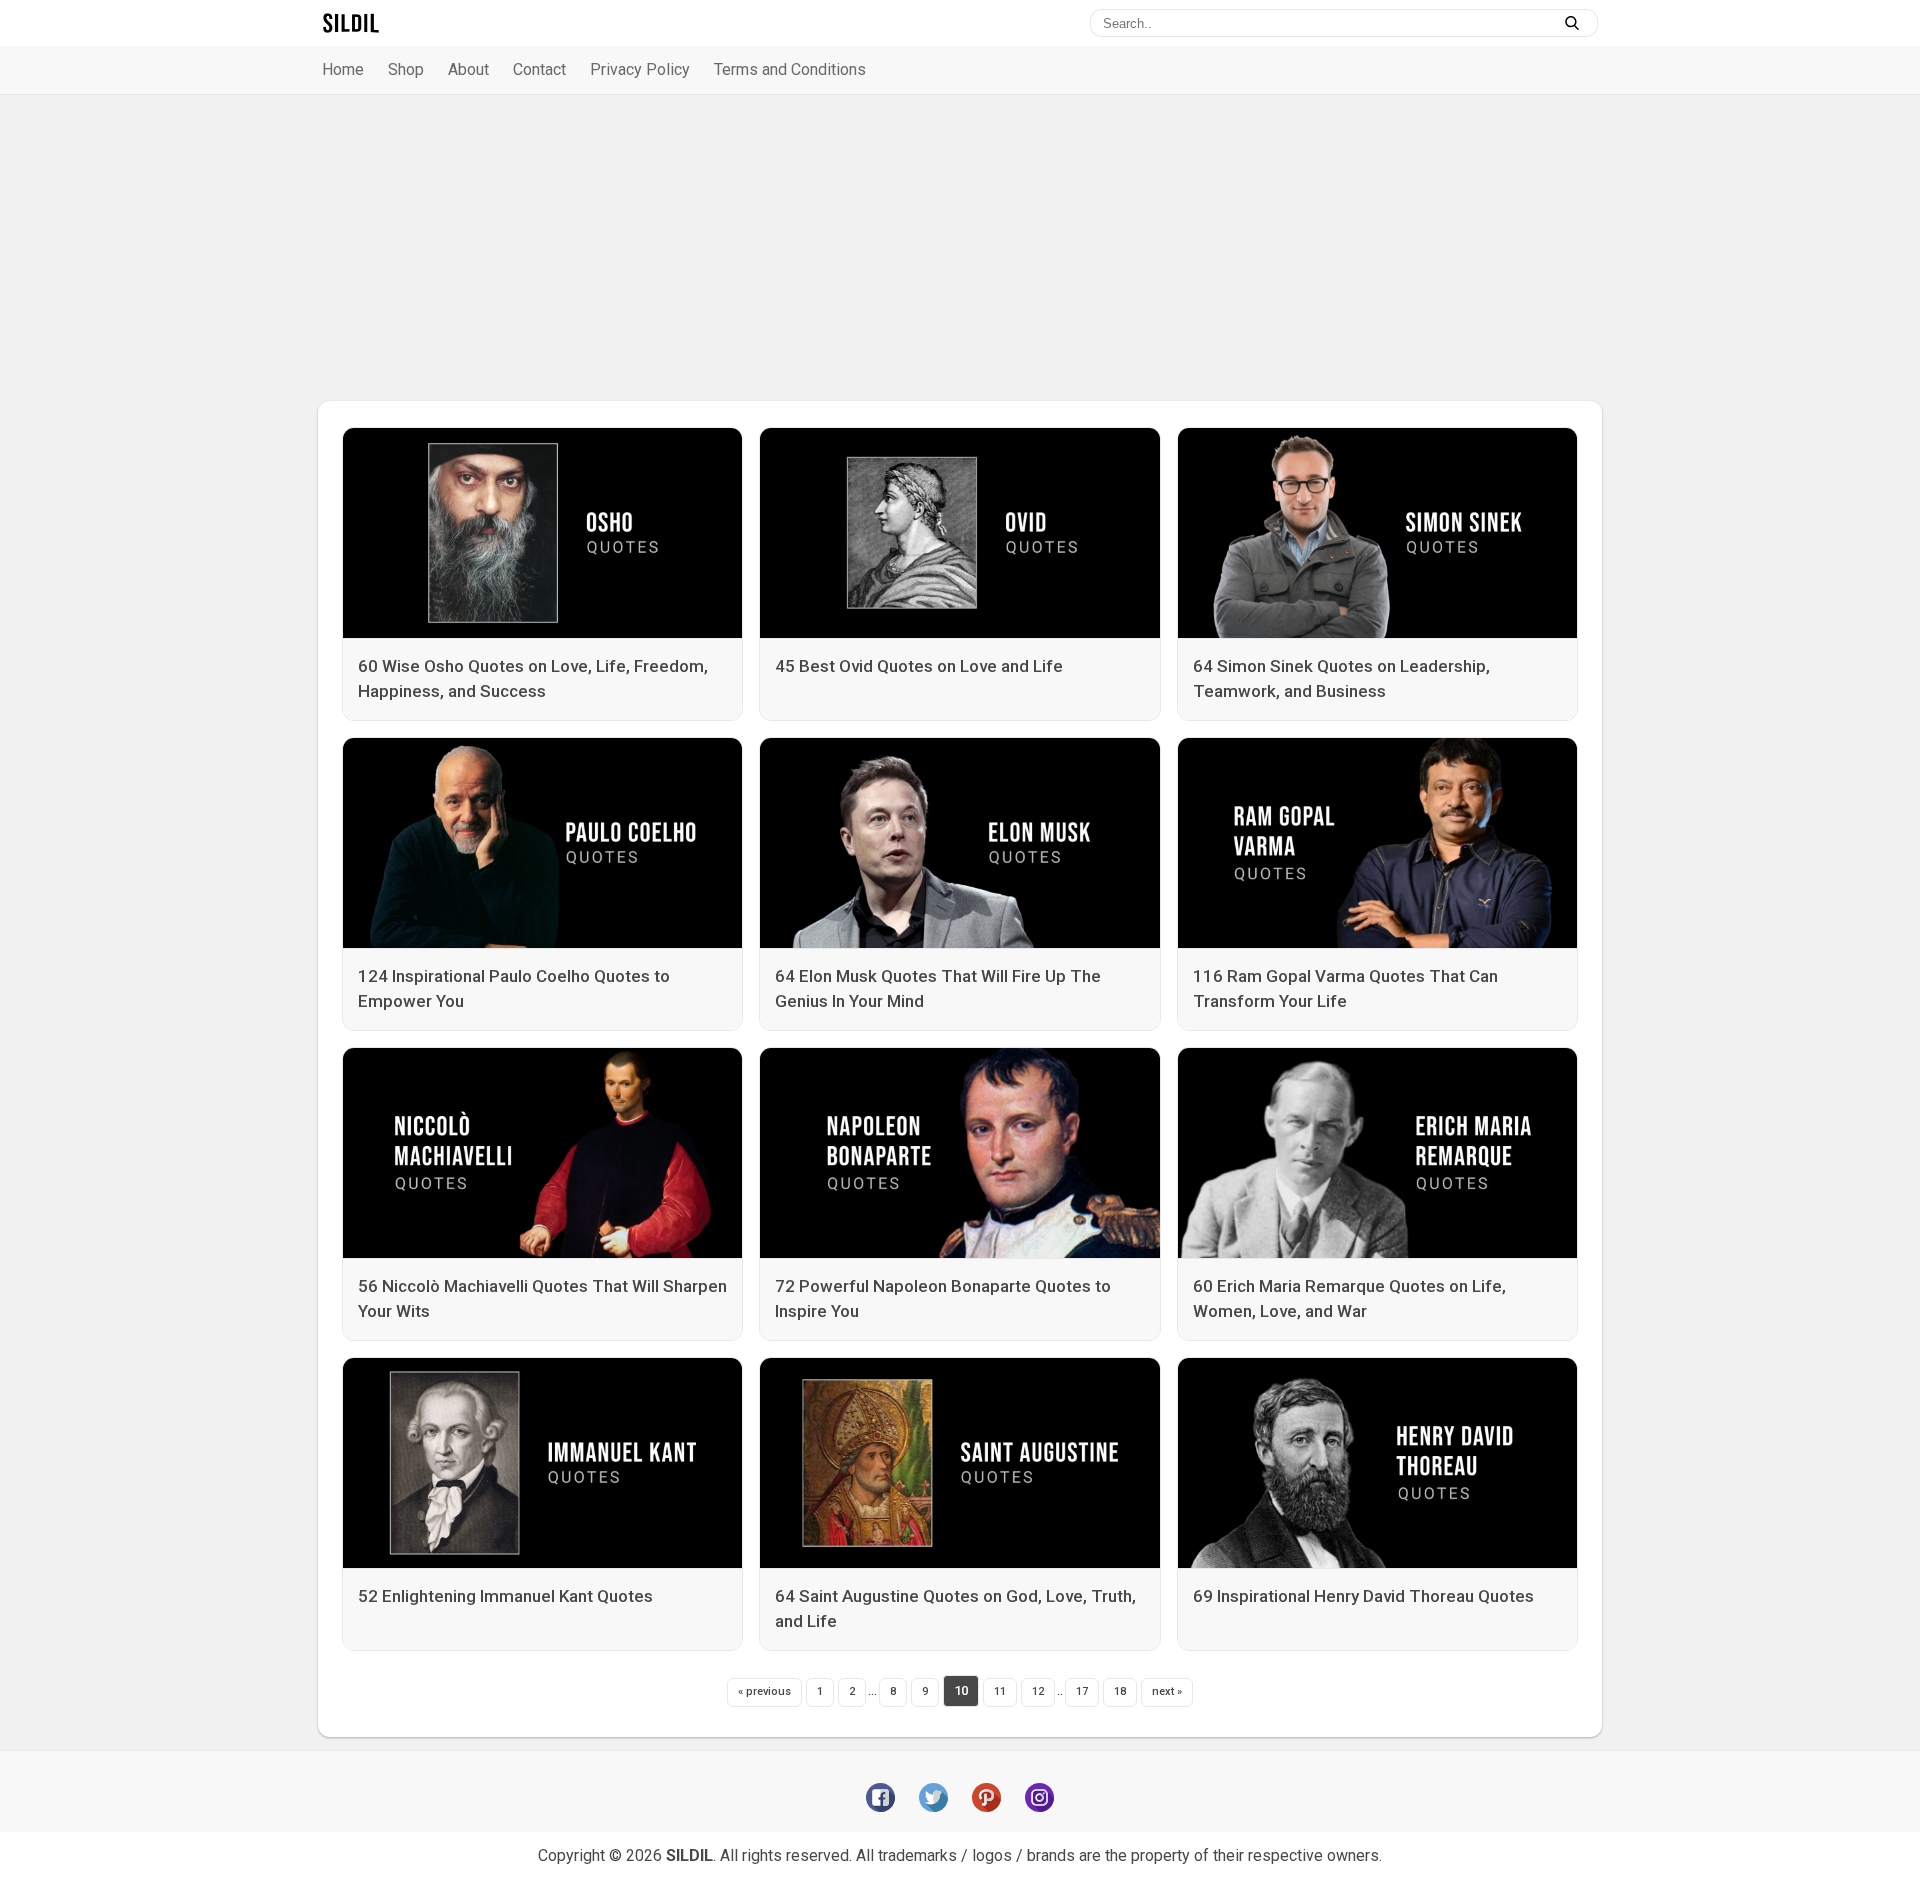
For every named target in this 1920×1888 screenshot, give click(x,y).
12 (1038, 1691)
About (468, 69)
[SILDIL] (351, 23)
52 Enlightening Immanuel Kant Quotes (505, 1596)
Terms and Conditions (790, 69)
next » (1167, 1691)
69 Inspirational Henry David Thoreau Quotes (1363, 1596)
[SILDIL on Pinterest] (986, 1797)
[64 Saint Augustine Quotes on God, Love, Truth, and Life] (959, 1463)
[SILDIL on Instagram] (1039, 1797)
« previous (764, 1691)
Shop (406, 69)
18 (1120, 1691)
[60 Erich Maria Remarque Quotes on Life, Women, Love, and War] (1377, 1153)
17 (1082, 1691)
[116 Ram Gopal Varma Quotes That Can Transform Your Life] (1377, 843)
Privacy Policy (640, 69)
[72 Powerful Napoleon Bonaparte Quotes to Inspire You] (959, 1153)
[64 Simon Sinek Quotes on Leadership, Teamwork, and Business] (1377, 533)
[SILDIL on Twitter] (933, 1797)
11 (1000, 1691)
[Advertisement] (960, 248)
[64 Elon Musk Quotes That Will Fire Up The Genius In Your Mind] (959, 843)
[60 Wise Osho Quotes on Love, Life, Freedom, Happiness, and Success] (542, 533)
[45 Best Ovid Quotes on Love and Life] (959, 533)
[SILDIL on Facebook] (880, 1797)
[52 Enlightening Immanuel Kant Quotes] (542, 1463)
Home (343, 69)
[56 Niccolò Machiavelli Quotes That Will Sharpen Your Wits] (542, 1153)
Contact (539, 69)
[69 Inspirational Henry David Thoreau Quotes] (1377, 1463)
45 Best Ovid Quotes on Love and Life (919, 666)
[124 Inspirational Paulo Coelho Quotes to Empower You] (542, 843)
